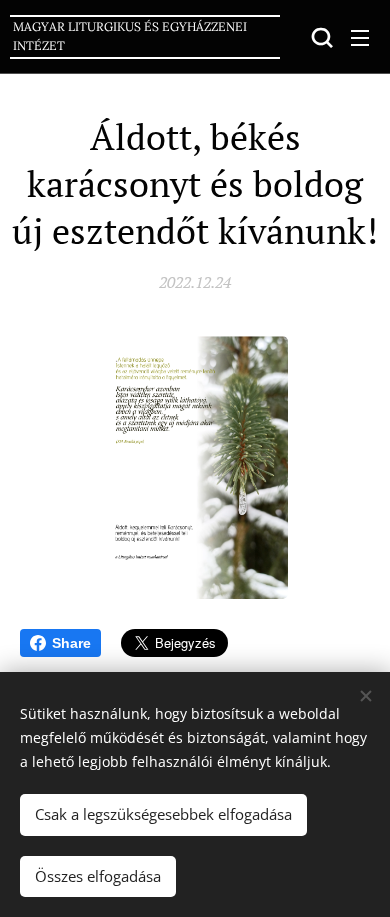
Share (71, 643)
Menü (360, 37)
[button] (320, 37)
